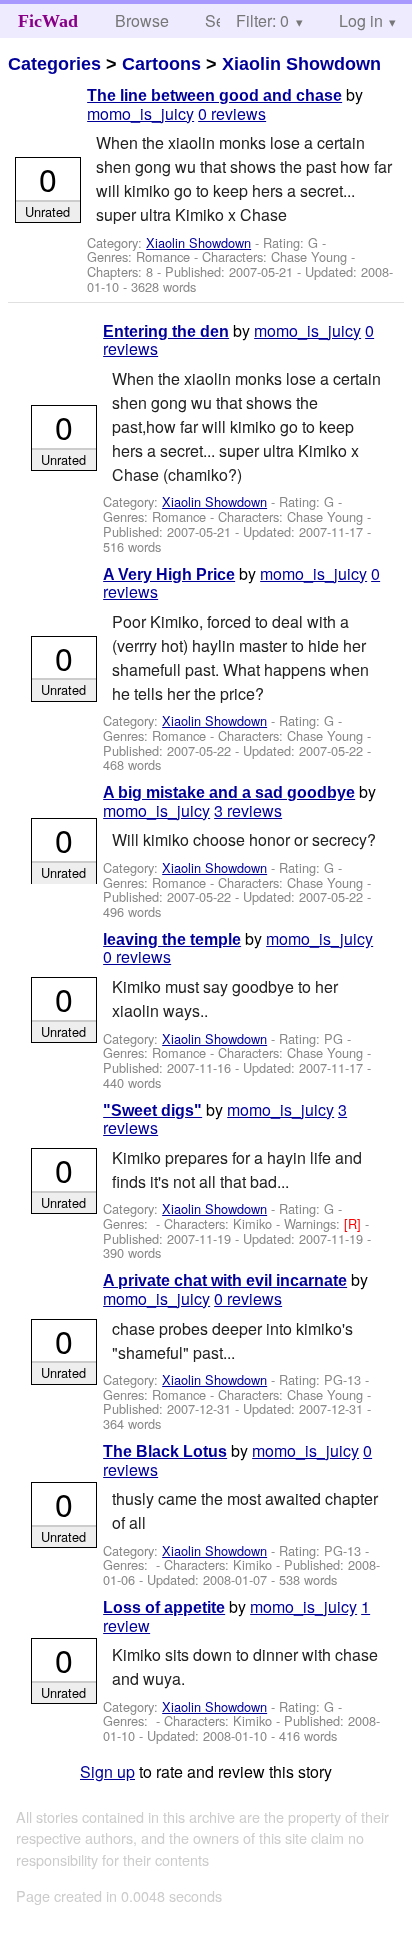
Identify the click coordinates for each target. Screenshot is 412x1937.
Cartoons (161, 64)
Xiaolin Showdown (301, 64)
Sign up (107, 1771)
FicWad (48, 21)
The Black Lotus (165, 1451)
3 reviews (248, 810)
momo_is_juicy (140, 113)
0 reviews (232, 113)
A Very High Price (169, 574)
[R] (354, 1223)
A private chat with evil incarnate (225, 1280)
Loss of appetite (164, 1607)
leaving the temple (172, 939)
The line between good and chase (214, 95)
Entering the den (166, 331)
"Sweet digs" (152, 1110)
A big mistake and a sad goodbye (229, 792)
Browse (142, 20)
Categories (54, 64)
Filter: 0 (262, 20)
